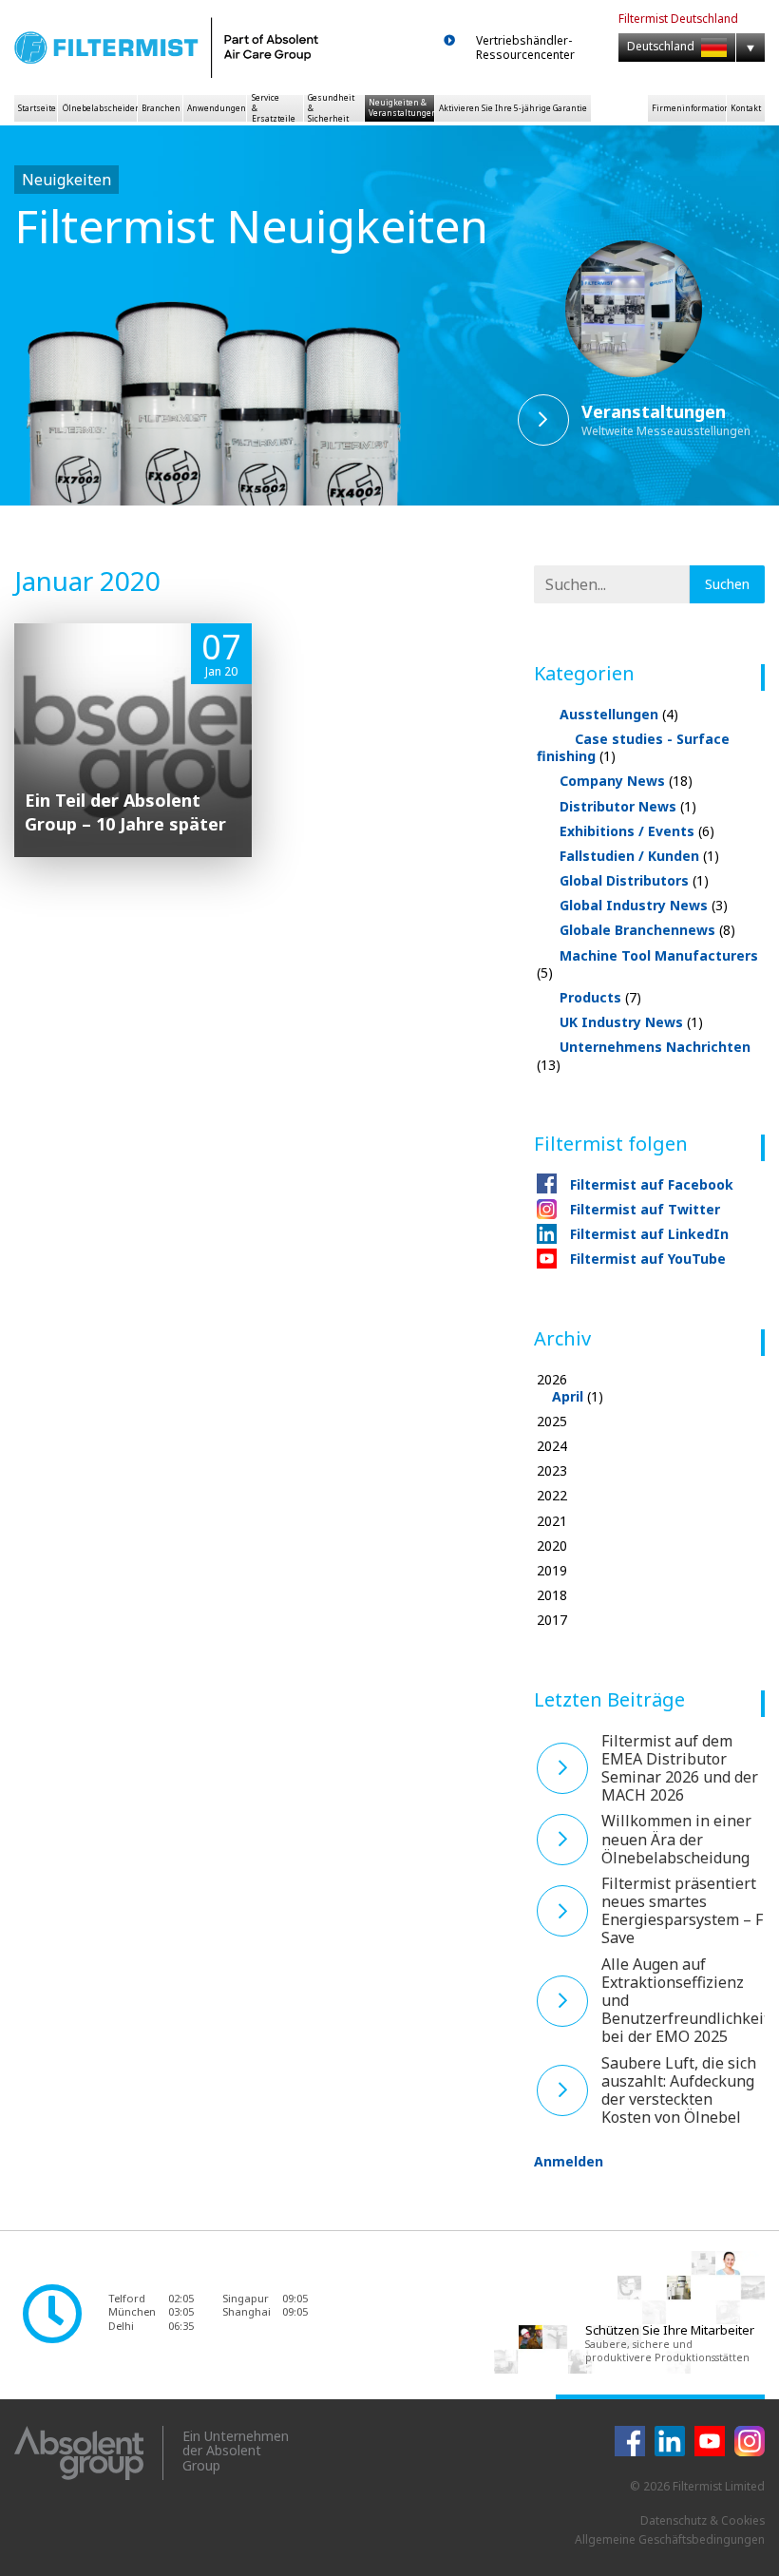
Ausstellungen (619, 714)
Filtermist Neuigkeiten (251, 226)
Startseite (37, 108)
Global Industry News (644, 905)
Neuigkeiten (66, 180)
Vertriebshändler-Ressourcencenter (525, 48)
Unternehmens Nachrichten (644, 1055)
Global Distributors (634, 880)
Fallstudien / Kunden (639, 856)
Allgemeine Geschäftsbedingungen (670, 2539)
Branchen (161, 108)
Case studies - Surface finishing (633, 747)
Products (600, 997)
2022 (552, 1496)
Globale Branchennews (647, 930)
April (568, 1396)
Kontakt (746, 108)
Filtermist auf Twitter (645, 1209)
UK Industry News (631, 1022)
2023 (552, 1471)
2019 (552, 1571)
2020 (552, 1546)
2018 (552, 1595)
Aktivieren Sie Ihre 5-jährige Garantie (513, 108)
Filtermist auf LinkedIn (649, 1234)
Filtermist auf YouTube (648, 1259)
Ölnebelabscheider (100, 108)
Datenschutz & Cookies (703, 2520)
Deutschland (662, 46)
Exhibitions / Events (637, 831)
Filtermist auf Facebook (652, 1184)
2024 (552, 1446)
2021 (552, 1521)
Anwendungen (217, 108)
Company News (626, 781)
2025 (552, 1422)
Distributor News (628, 806)
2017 (552, 1620)
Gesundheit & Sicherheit (331, 108)
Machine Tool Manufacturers (647, 964)
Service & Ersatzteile (274, 108)
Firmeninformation (689, 108)
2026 (570, 1388)
